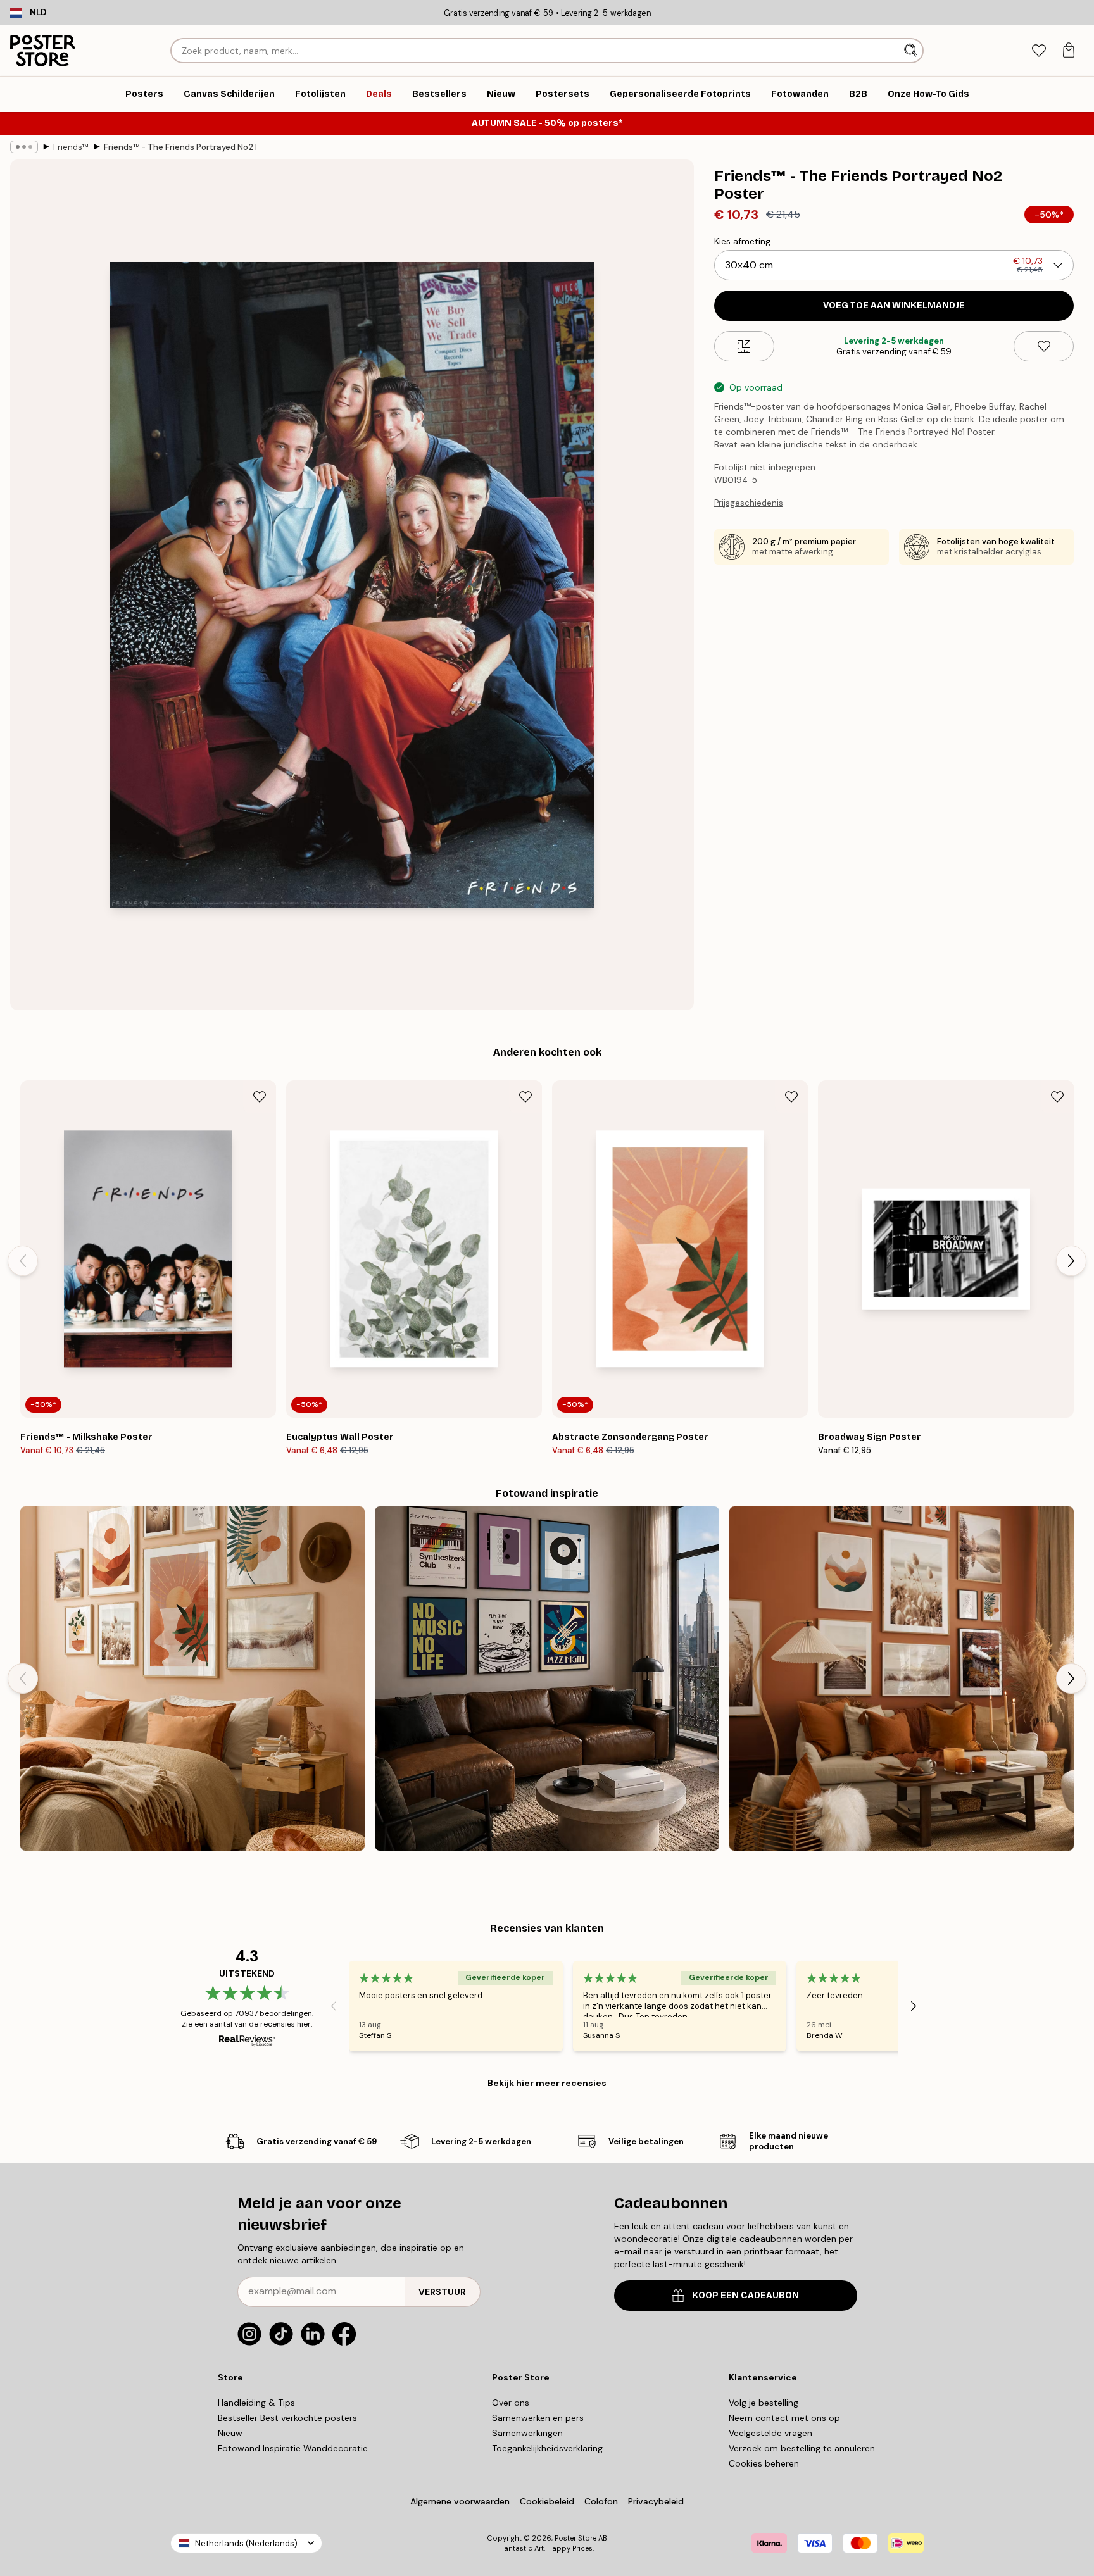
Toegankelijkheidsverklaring (547, 2448)
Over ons (511, 2403)
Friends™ (71, 147)
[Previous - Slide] (23, 1261)
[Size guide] (744, 346)
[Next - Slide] (1071, 1261)
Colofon (601, 2501)
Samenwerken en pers (538, 2418)
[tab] (1039, 51)
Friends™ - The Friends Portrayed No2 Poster (180, 147)
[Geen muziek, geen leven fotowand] (547, 1679)
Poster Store (575, 2538)
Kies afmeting (742, 241)
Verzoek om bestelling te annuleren (802, 2448)
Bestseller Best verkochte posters (287, 2418)
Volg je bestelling (764, 2403)
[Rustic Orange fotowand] (902, 1679)
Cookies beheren (764, 2463)
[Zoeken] (912, 51)
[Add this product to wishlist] (1044, 346)
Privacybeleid (656, 2501)
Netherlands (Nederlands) (246, 2543)
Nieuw (230, 2433)
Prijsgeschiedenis (749, 503)
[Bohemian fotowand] (192, 1679)
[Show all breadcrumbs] (24, 147)
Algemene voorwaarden (460, 2501)
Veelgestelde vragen (770, 2433)
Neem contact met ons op (784, 2418)
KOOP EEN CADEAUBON (745, 2295)
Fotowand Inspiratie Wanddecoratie (293, 2448)
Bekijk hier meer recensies (547, 2083)
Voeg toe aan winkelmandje (894, 305)
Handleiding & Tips (256, 2403)
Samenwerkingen (527, 2433)
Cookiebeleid (547, 2501)
